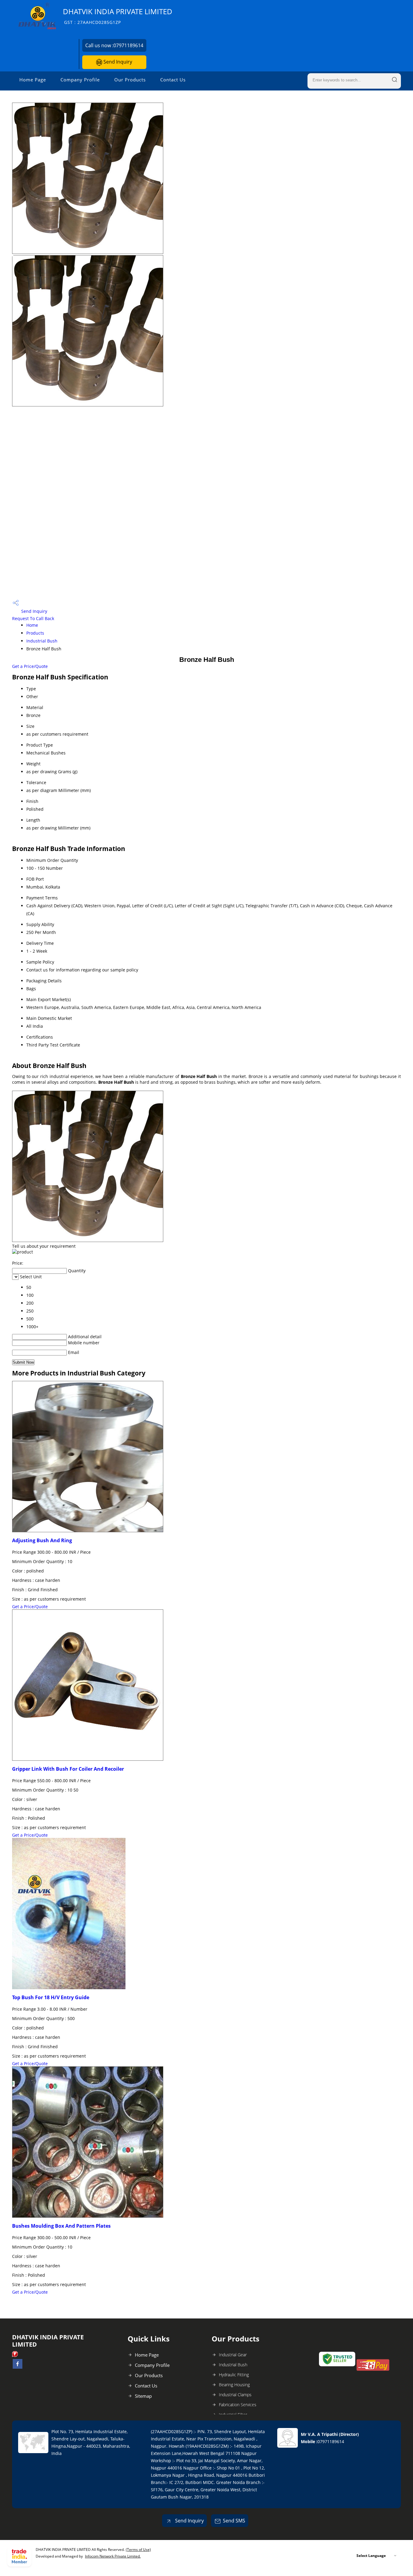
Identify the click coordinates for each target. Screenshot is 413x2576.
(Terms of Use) (138, 2550)
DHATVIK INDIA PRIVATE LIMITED (118, 16)
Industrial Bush (42, 641)
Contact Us (173, 80)
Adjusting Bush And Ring (42, 1540)
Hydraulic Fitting (234, 2375)
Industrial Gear (233, 2355)
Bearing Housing (234, 2385)
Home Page (33, 80)
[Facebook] (18, 2367)
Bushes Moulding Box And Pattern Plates (61, 2226)
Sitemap (143, 2396)
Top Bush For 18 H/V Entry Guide (51, 1997)
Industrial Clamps (235, 2395)
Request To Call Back (33, 618)
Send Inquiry (117, 62)
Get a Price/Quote (30, 666)
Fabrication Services (238, 2405)
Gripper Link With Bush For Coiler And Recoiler (68, 1769)
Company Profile (80, 80)
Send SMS (234, 2521)
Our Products (130, 80)
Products (35, 633)
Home (32, 625)
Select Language (371, 2556)
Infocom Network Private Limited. (113, 2556)
